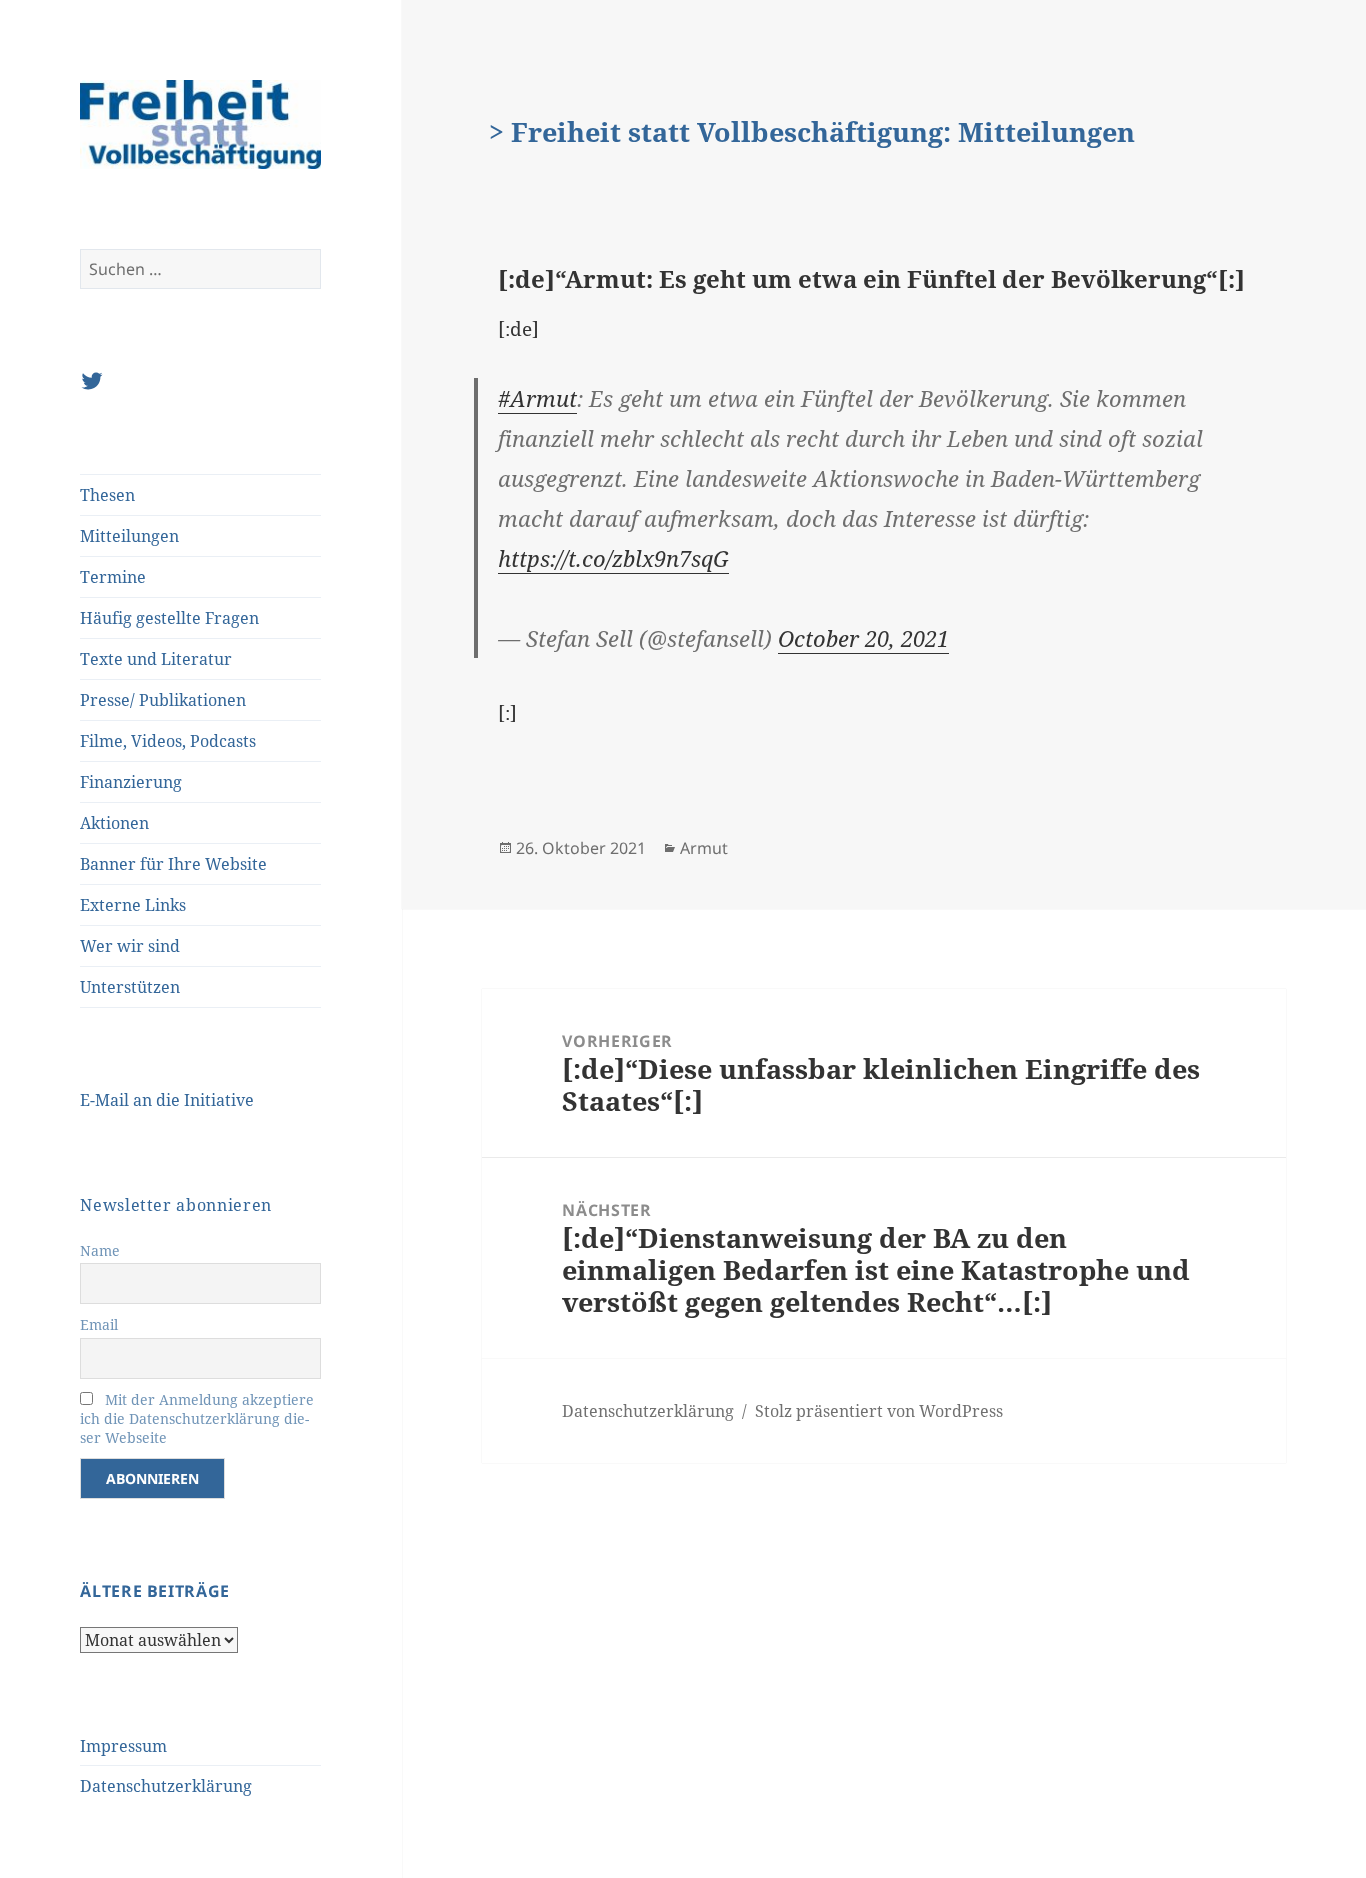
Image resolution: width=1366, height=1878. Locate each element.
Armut (704, 848)
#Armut (537, 398)
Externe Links (133, 905)
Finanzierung (131, 782)
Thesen (107, 495)
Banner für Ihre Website (173, 864)
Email (99, 1324)
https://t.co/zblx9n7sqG (613, 558)
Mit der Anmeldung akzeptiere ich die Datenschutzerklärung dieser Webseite (197, 1418)
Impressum (123, 1746)
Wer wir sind (130, 946)
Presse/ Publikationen (163, 700)
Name (100, 1250)
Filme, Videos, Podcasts (168, 741)
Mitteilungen (129, 536)
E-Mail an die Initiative (167, 1100)
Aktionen (114, 823)
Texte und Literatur (156, 659)
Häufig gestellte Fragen (169, 618)
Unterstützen (130, 987)
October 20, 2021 (863, 638)
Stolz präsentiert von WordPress (879, 1411)
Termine (113, 577)
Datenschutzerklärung (166, 1786)
